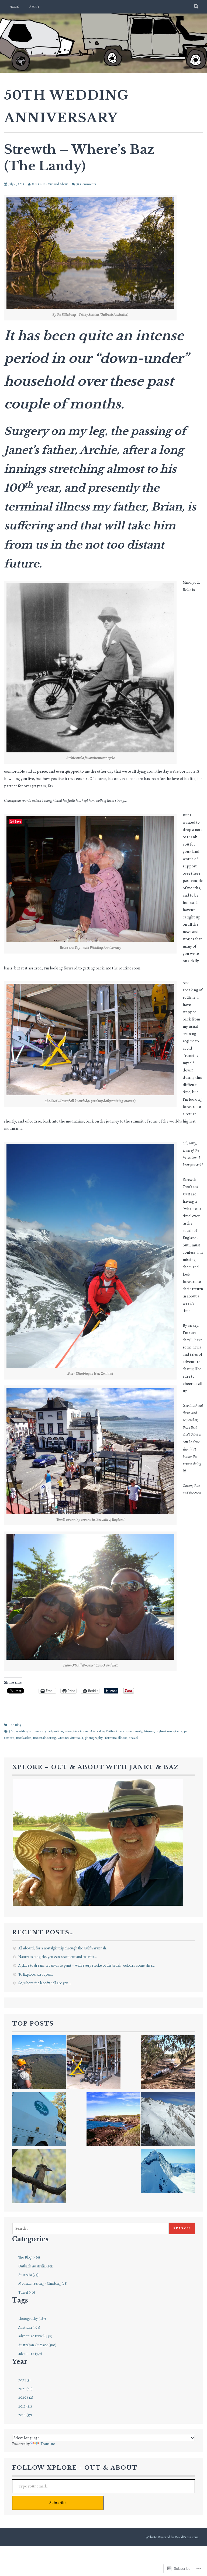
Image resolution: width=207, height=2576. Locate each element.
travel (134, 1738)
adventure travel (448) (35, 2336)
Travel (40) (27, 2292)
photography (94, 1738)
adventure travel (77, 1731)
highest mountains (169, 1731)
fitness (149, 1731)
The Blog (15, 1725)
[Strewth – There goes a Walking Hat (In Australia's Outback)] (168, 2063)
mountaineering (44, 1738)
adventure (56, 1731)
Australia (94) (28, 2275)
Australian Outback (104, 1731)
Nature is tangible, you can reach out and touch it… (57, 1957)
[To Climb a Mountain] (168, 2120)
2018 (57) (25, 2415)
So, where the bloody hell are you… (44, 1983)
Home (14, 7)
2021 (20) (25, 2389)
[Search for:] (90, 2228)
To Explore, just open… (36, 1974)
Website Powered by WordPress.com (172, 2537)
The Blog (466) (29, 2257)
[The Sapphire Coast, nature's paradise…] (113, 2120)
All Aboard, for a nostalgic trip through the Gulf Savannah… (63, 1948)
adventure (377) (30, 2354)
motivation (24, 1738)
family (138, 1731)
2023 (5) (24, 2380)
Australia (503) (29, 2327)
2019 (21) (25, 2406)
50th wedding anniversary (28, 1731)
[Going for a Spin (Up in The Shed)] (94, 2063)
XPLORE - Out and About (50, 184)
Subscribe (58, 2503)
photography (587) (32, 2319)
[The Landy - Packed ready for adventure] (39, 2120)
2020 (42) (26, 2397)
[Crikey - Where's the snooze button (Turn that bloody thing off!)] (39, 2177)
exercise (125, 1731)
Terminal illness (116, 1738)
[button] (98, 1842)
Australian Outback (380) (37, 2345)
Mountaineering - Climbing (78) (43, 2283)
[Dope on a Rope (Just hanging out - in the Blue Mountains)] (39, 2063)
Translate (48, 2444)
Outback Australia (70, 1738)
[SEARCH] (196, 7)
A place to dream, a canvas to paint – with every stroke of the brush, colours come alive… (86, 1965)
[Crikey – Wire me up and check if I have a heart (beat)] (168, 2172)
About (34, 7)
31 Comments (86, 184)
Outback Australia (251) (36, 2266)
